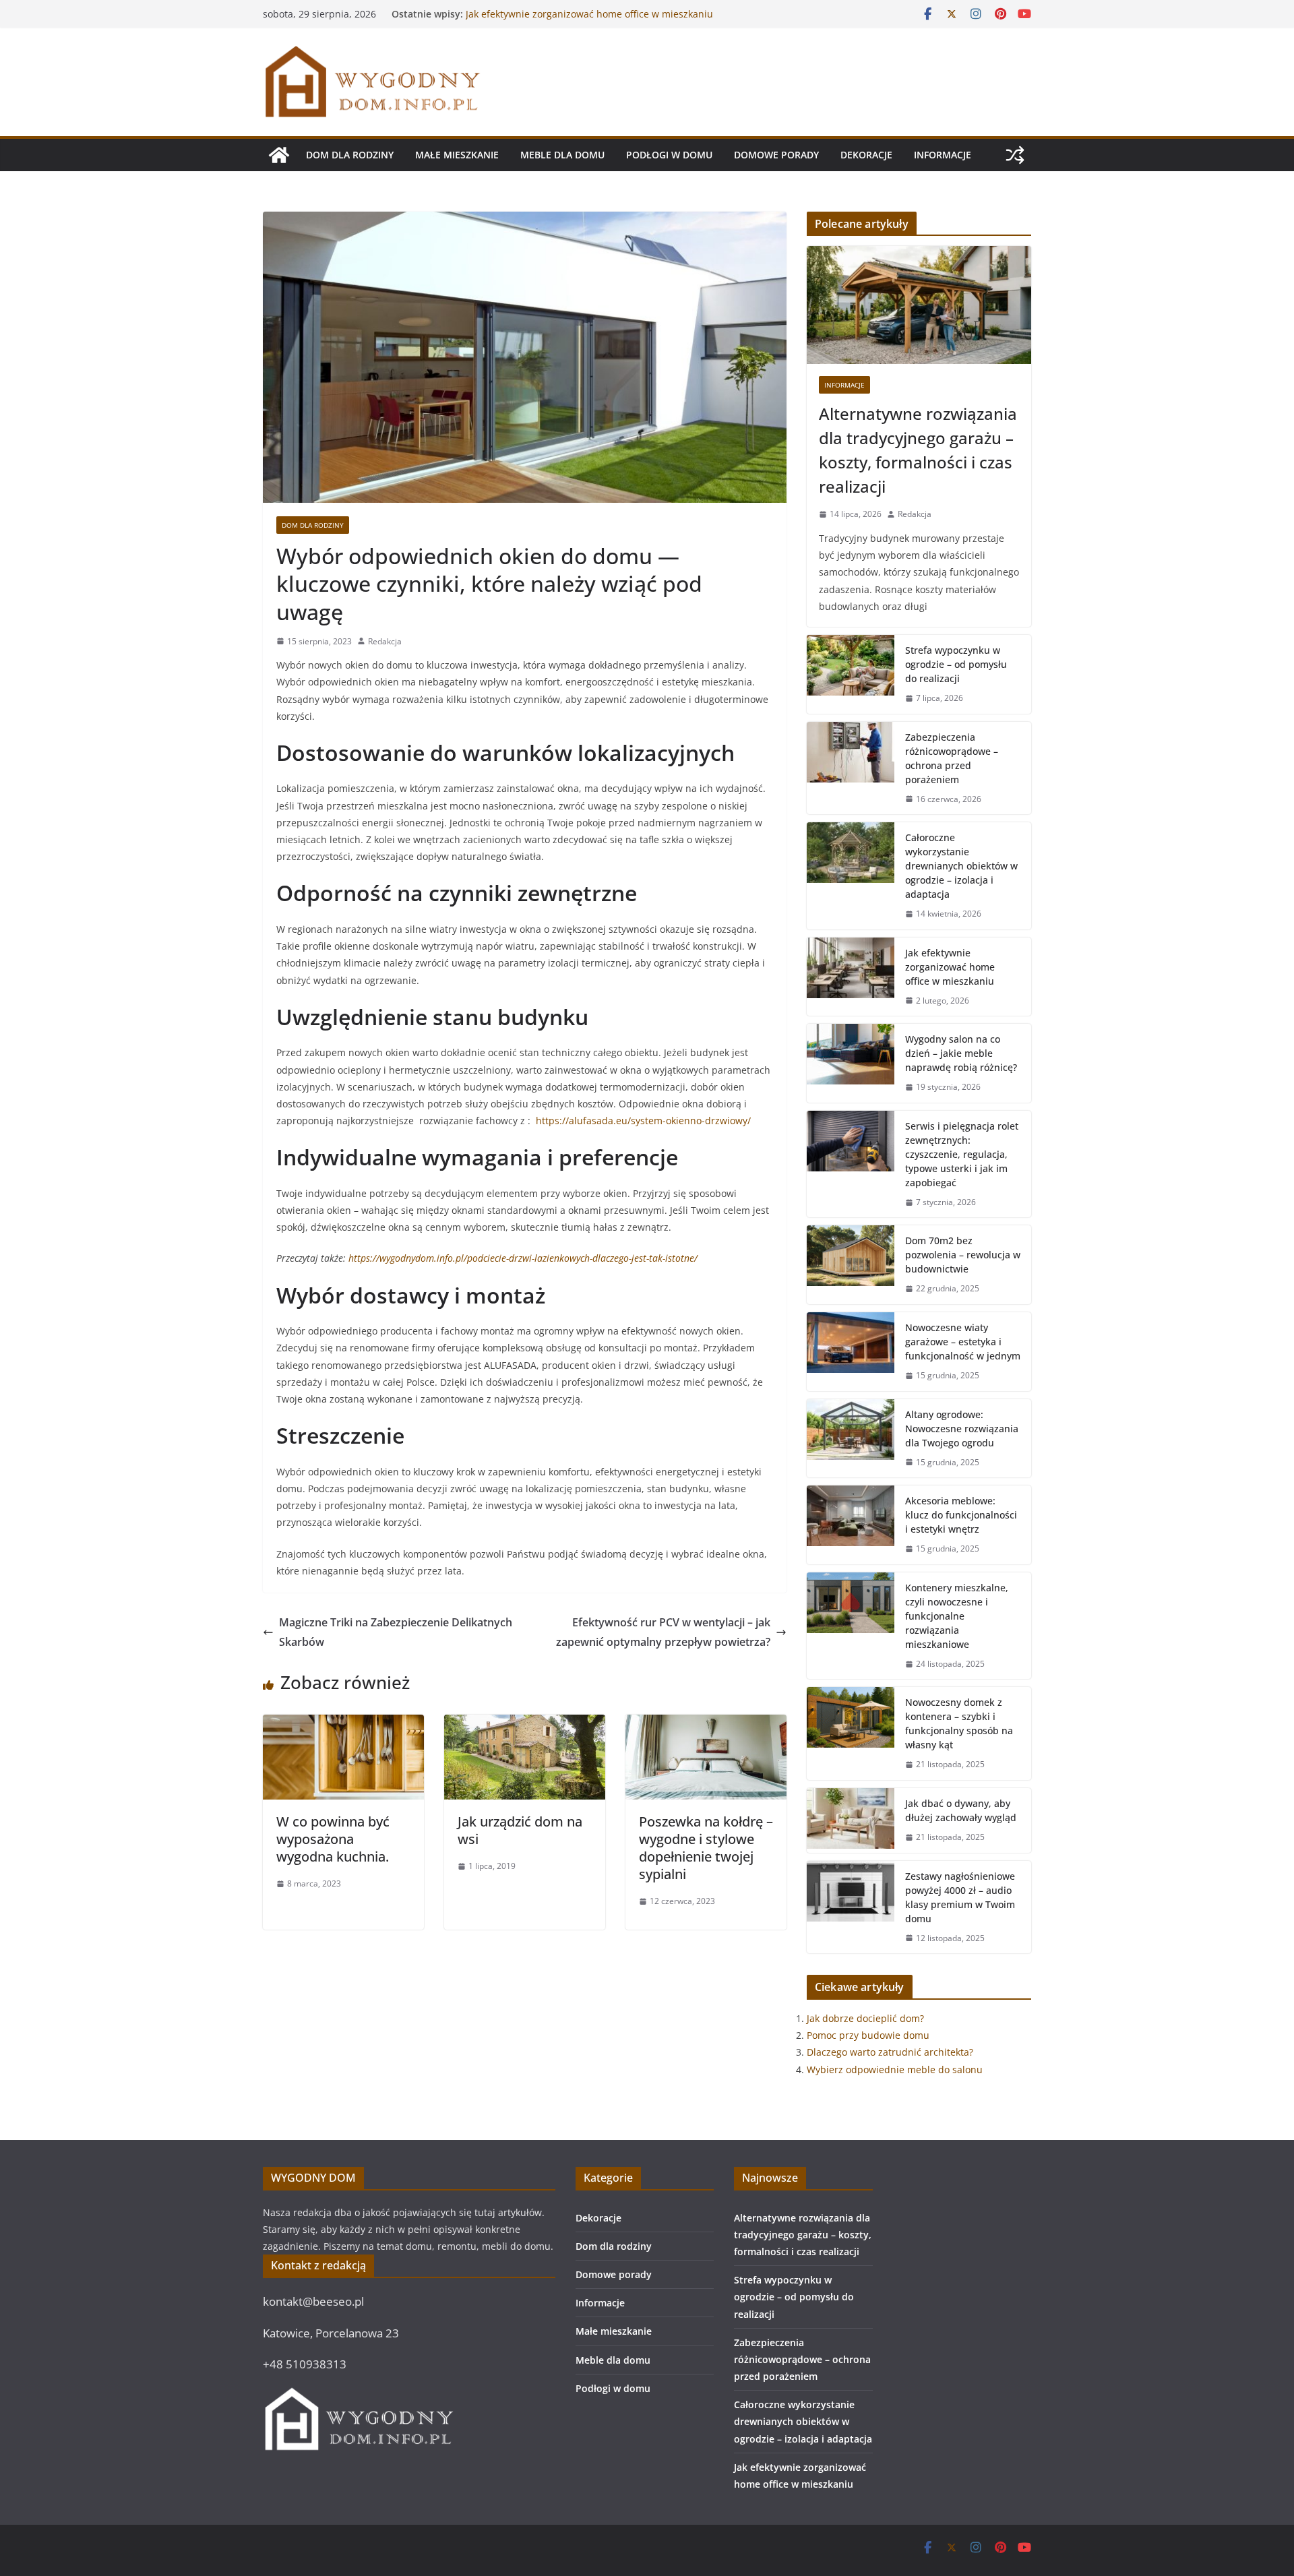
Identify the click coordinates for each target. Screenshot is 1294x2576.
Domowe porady (776, 155)
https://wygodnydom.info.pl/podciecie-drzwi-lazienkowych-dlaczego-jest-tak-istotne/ (523, 1258)
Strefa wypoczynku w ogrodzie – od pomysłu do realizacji (956, 664)
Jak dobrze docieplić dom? (865, 2018)
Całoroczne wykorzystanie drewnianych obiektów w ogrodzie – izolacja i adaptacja (581, 21)
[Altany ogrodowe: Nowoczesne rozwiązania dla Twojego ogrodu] (851, 1439)
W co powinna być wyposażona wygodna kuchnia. (333, 1839)
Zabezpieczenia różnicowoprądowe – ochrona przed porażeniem (952, 758)
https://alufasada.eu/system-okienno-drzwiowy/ (643, 1121)
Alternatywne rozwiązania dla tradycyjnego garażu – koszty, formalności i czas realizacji (918, 450)
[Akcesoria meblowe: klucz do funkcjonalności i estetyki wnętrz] (851, 1525)
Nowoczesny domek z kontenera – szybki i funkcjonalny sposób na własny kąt (959, 1723)
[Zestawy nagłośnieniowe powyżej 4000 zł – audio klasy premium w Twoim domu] (851, 1907)
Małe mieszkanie (457, 155)
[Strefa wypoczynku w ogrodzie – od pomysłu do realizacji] (851, 674)
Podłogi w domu (669, 155)
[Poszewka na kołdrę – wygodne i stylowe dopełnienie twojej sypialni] (706, 1724)
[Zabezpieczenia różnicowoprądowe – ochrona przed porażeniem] (851, 768)
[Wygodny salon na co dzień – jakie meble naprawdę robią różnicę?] (851, 1063)
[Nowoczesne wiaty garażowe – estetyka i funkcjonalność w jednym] (851, 1352)
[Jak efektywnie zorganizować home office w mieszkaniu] (851, 977)
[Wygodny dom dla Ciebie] (279, 155)
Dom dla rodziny (350, 155)
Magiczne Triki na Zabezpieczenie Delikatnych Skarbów (396, 1632)
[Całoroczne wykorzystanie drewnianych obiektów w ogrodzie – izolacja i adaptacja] (851, 876)
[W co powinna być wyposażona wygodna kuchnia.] (343, 1724)
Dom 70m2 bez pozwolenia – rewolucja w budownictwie (963, 1255)
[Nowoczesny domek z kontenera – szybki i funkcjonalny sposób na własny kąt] (851, 1734)
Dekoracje (866, 155)
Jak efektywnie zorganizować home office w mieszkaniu (950, 967)
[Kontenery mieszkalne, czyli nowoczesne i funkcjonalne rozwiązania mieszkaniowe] (851, 1626)
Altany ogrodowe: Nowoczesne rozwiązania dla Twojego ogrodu (962, 1429)
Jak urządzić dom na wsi (520, 1830)
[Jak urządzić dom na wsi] (525, 1724)
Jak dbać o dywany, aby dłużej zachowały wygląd (961, 1810)
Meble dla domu (562, 155)
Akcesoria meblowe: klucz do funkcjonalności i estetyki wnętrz (961, 1515)
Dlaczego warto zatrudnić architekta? (890, 2052)
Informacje (943, 155)
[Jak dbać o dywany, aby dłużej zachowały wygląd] (851, 1820)
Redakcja (385, 641)
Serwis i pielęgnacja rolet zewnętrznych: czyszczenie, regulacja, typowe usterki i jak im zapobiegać (962, 1154)
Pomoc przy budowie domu (868, 2035)
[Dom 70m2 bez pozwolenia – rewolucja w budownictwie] (851, 1265)
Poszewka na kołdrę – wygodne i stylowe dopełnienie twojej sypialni (706, 1848)
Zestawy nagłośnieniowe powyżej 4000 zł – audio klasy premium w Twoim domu (960, 1897)
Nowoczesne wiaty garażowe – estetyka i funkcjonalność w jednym (963, 1342)
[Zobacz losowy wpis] (1015, 155)
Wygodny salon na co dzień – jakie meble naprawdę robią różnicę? (961, 1053)
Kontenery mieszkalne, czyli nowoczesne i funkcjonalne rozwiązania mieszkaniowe (957, 1616)
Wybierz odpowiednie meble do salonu (895, 2069)
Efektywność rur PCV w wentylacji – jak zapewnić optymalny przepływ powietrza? (663, 1632)
